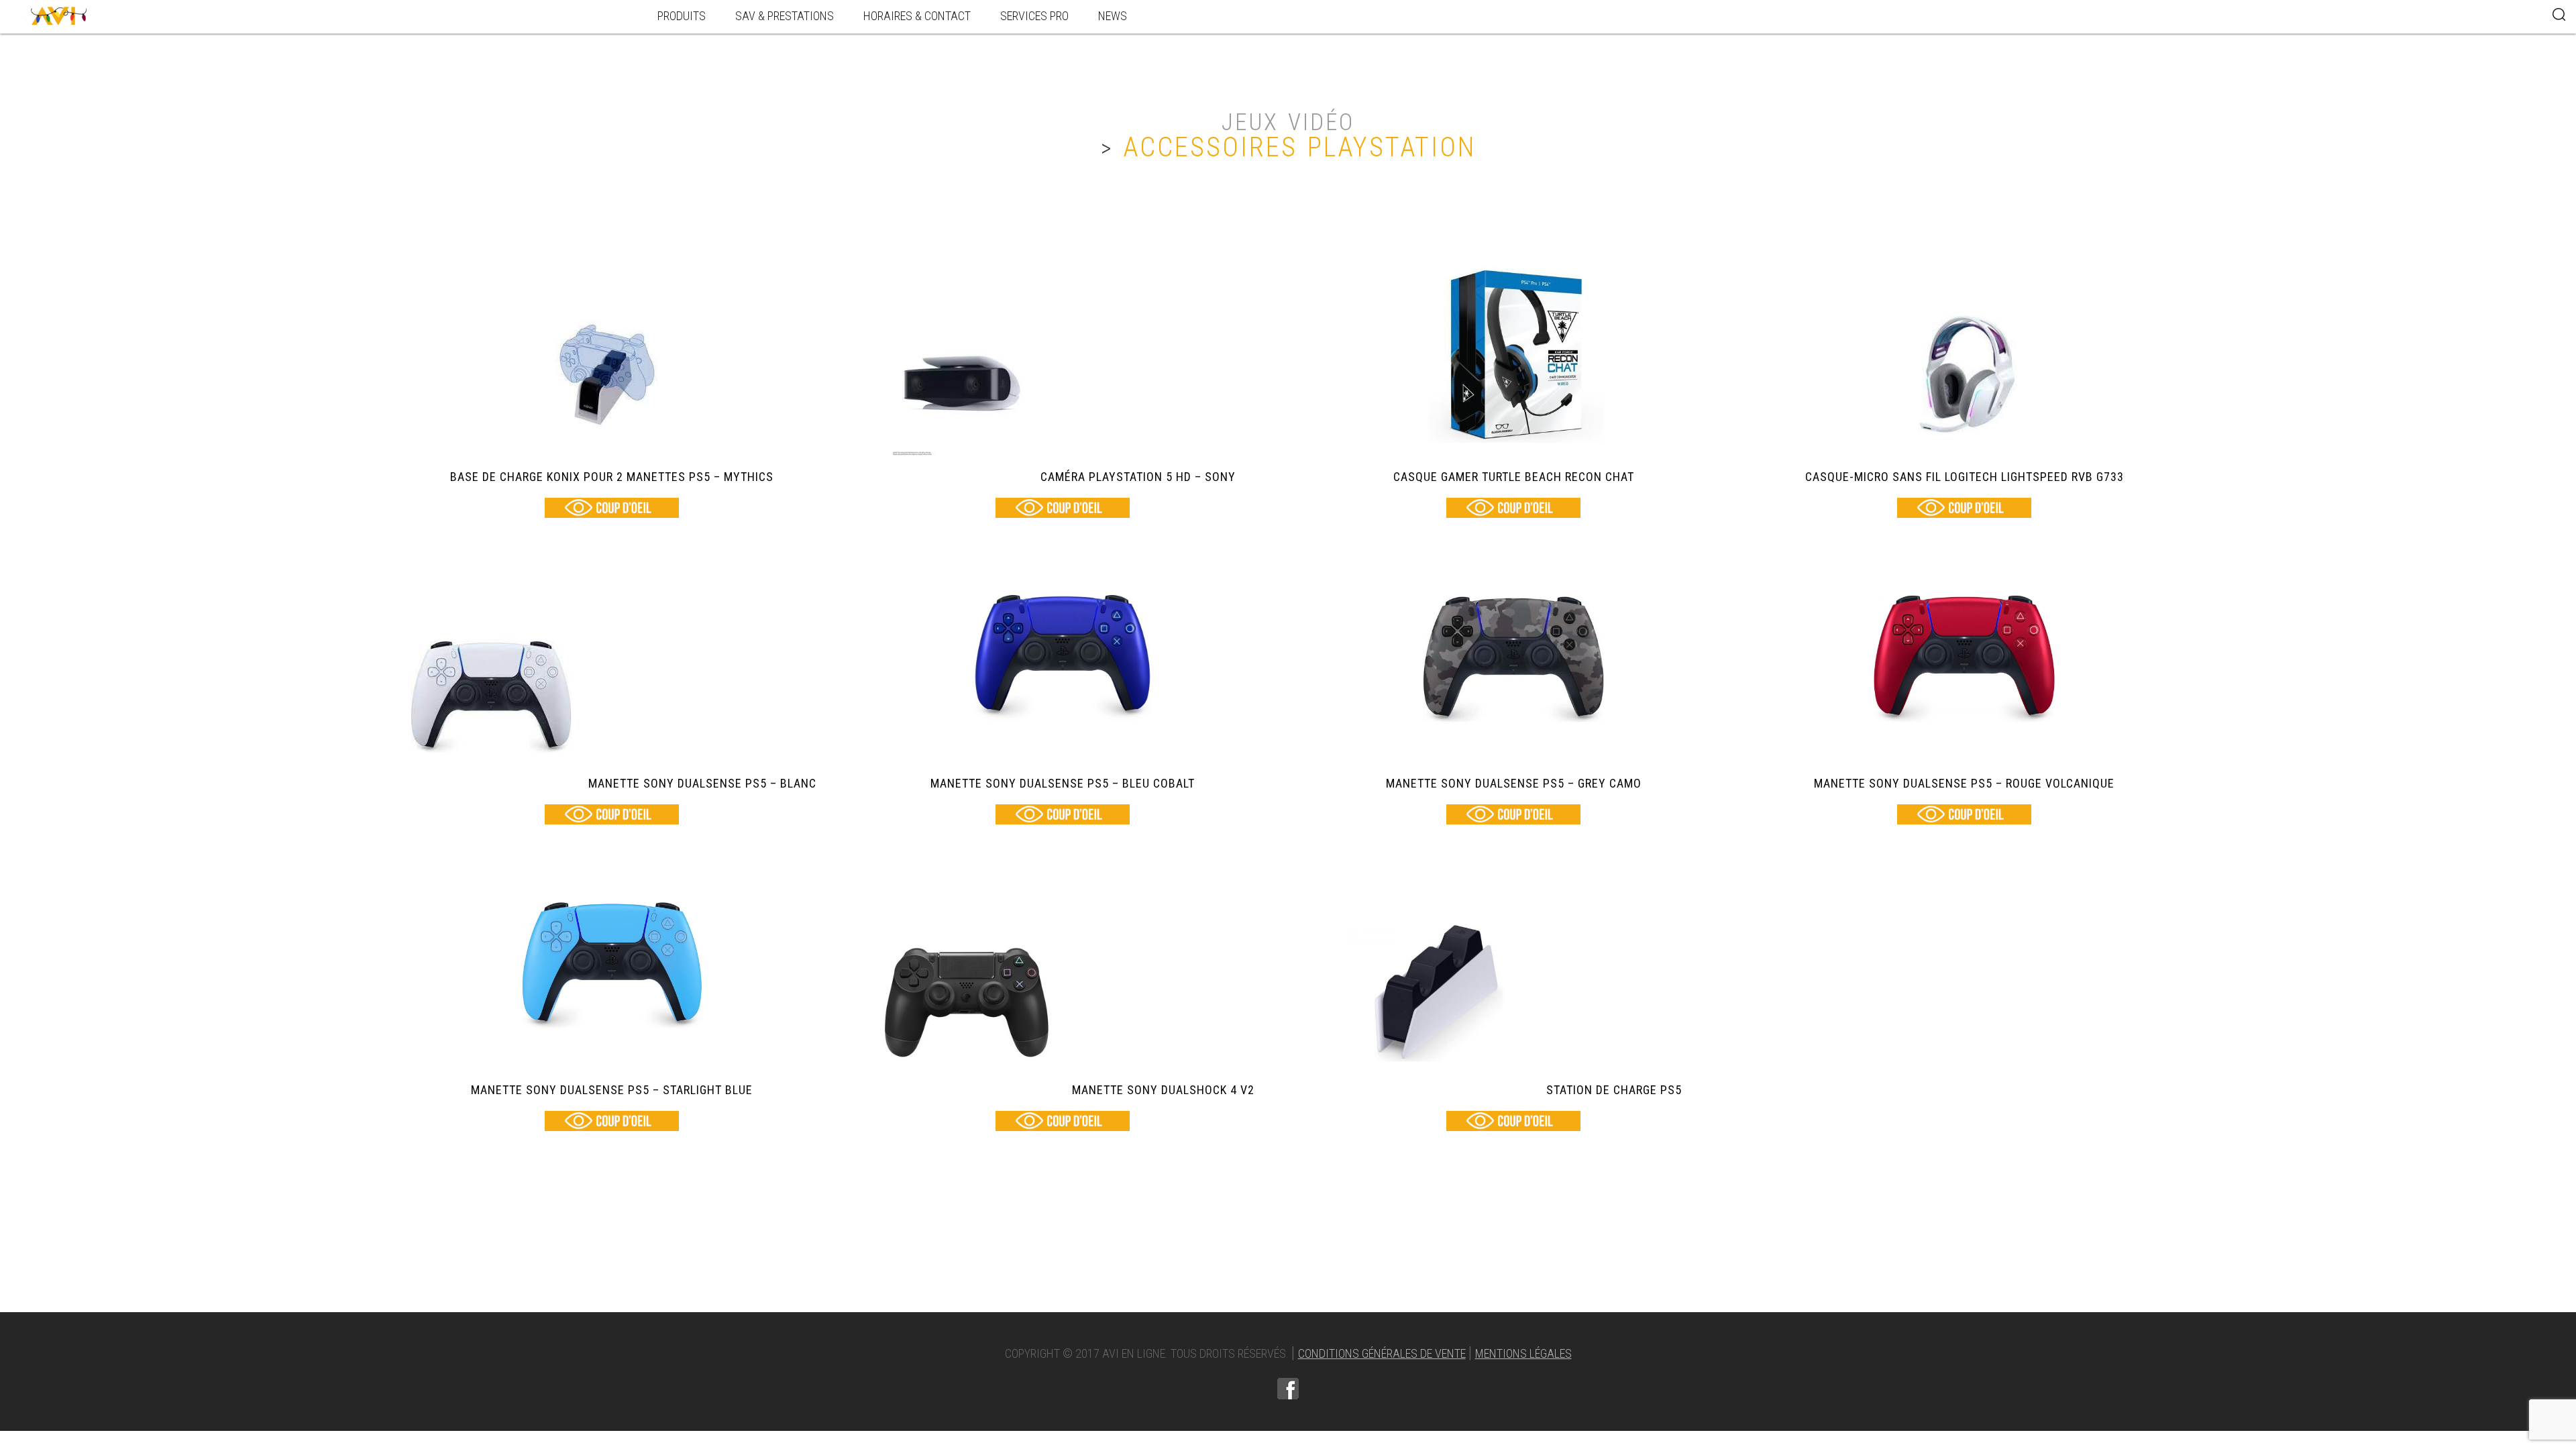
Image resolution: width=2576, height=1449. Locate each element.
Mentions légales (1523, 1353)
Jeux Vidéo (1288, 122)
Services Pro (1034, 16)
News (1113, 16)
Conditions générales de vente (1382, 1353)
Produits (682, 16)
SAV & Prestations (785, 16)
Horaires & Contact (917, 16)
